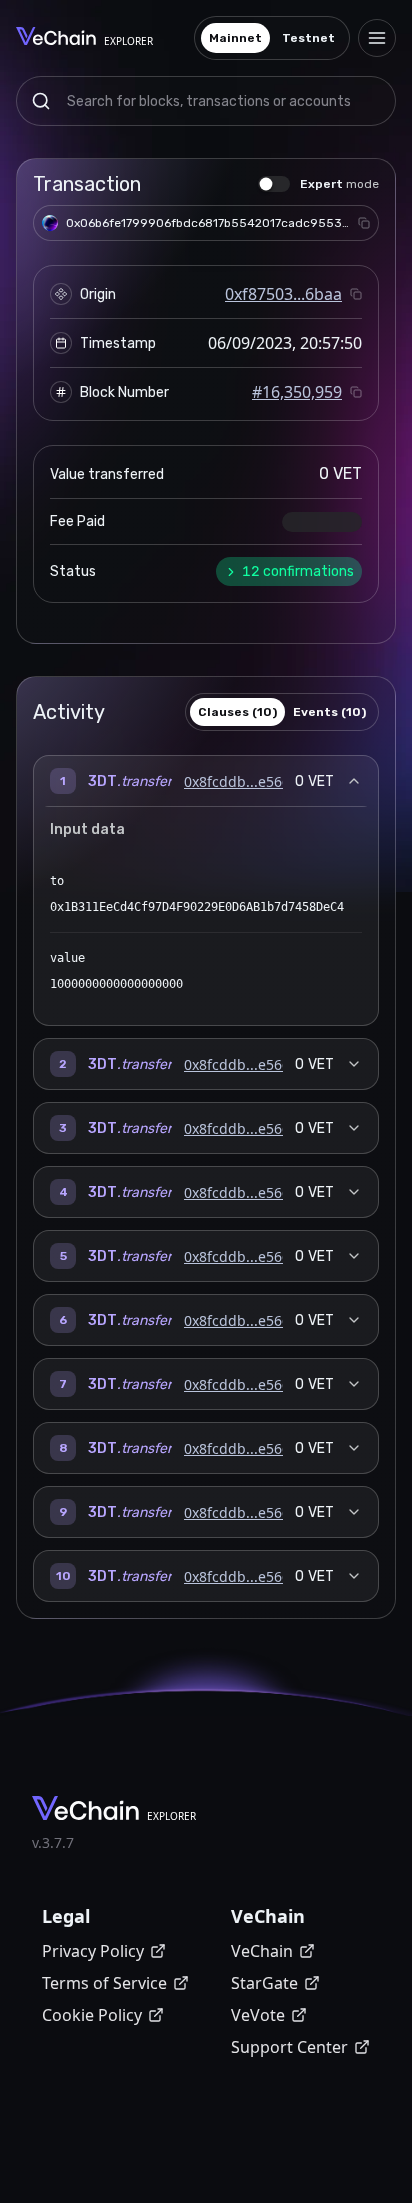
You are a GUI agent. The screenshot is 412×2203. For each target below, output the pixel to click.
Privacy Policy (93, 1951)
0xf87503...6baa (283, 294)
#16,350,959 (297, 392)
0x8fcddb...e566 (237, 781)
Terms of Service (104, 1983)
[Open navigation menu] (377, 38)
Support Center (289, 2047)
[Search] (41, 101)
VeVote (258, 2015)
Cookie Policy (92, 2015)
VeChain (262, 1951)
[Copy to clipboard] (364, 223)
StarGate (264, 1983)
